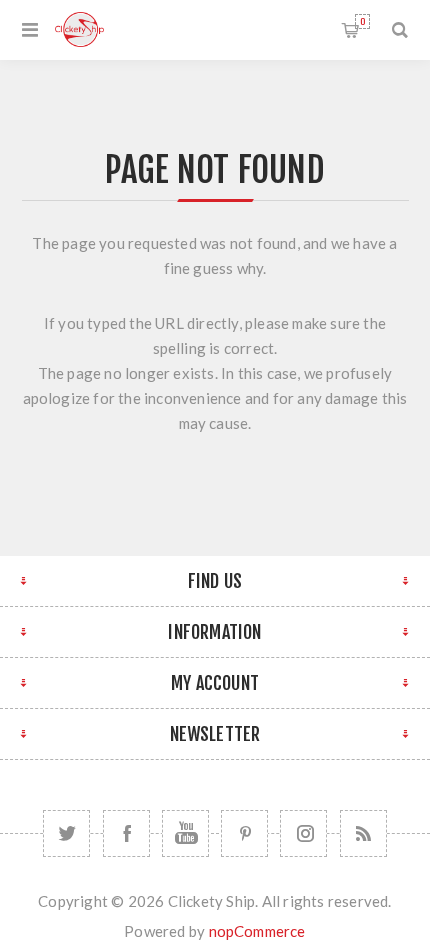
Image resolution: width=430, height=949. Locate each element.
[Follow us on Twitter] (66, 833)
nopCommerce (257, 931)
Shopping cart (362, 21)
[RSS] (363, 833)
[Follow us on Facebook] (126, 833)
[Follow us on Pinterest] (244, 833)
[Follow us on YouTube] (185, 833)
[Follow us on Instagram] (303, 833)
